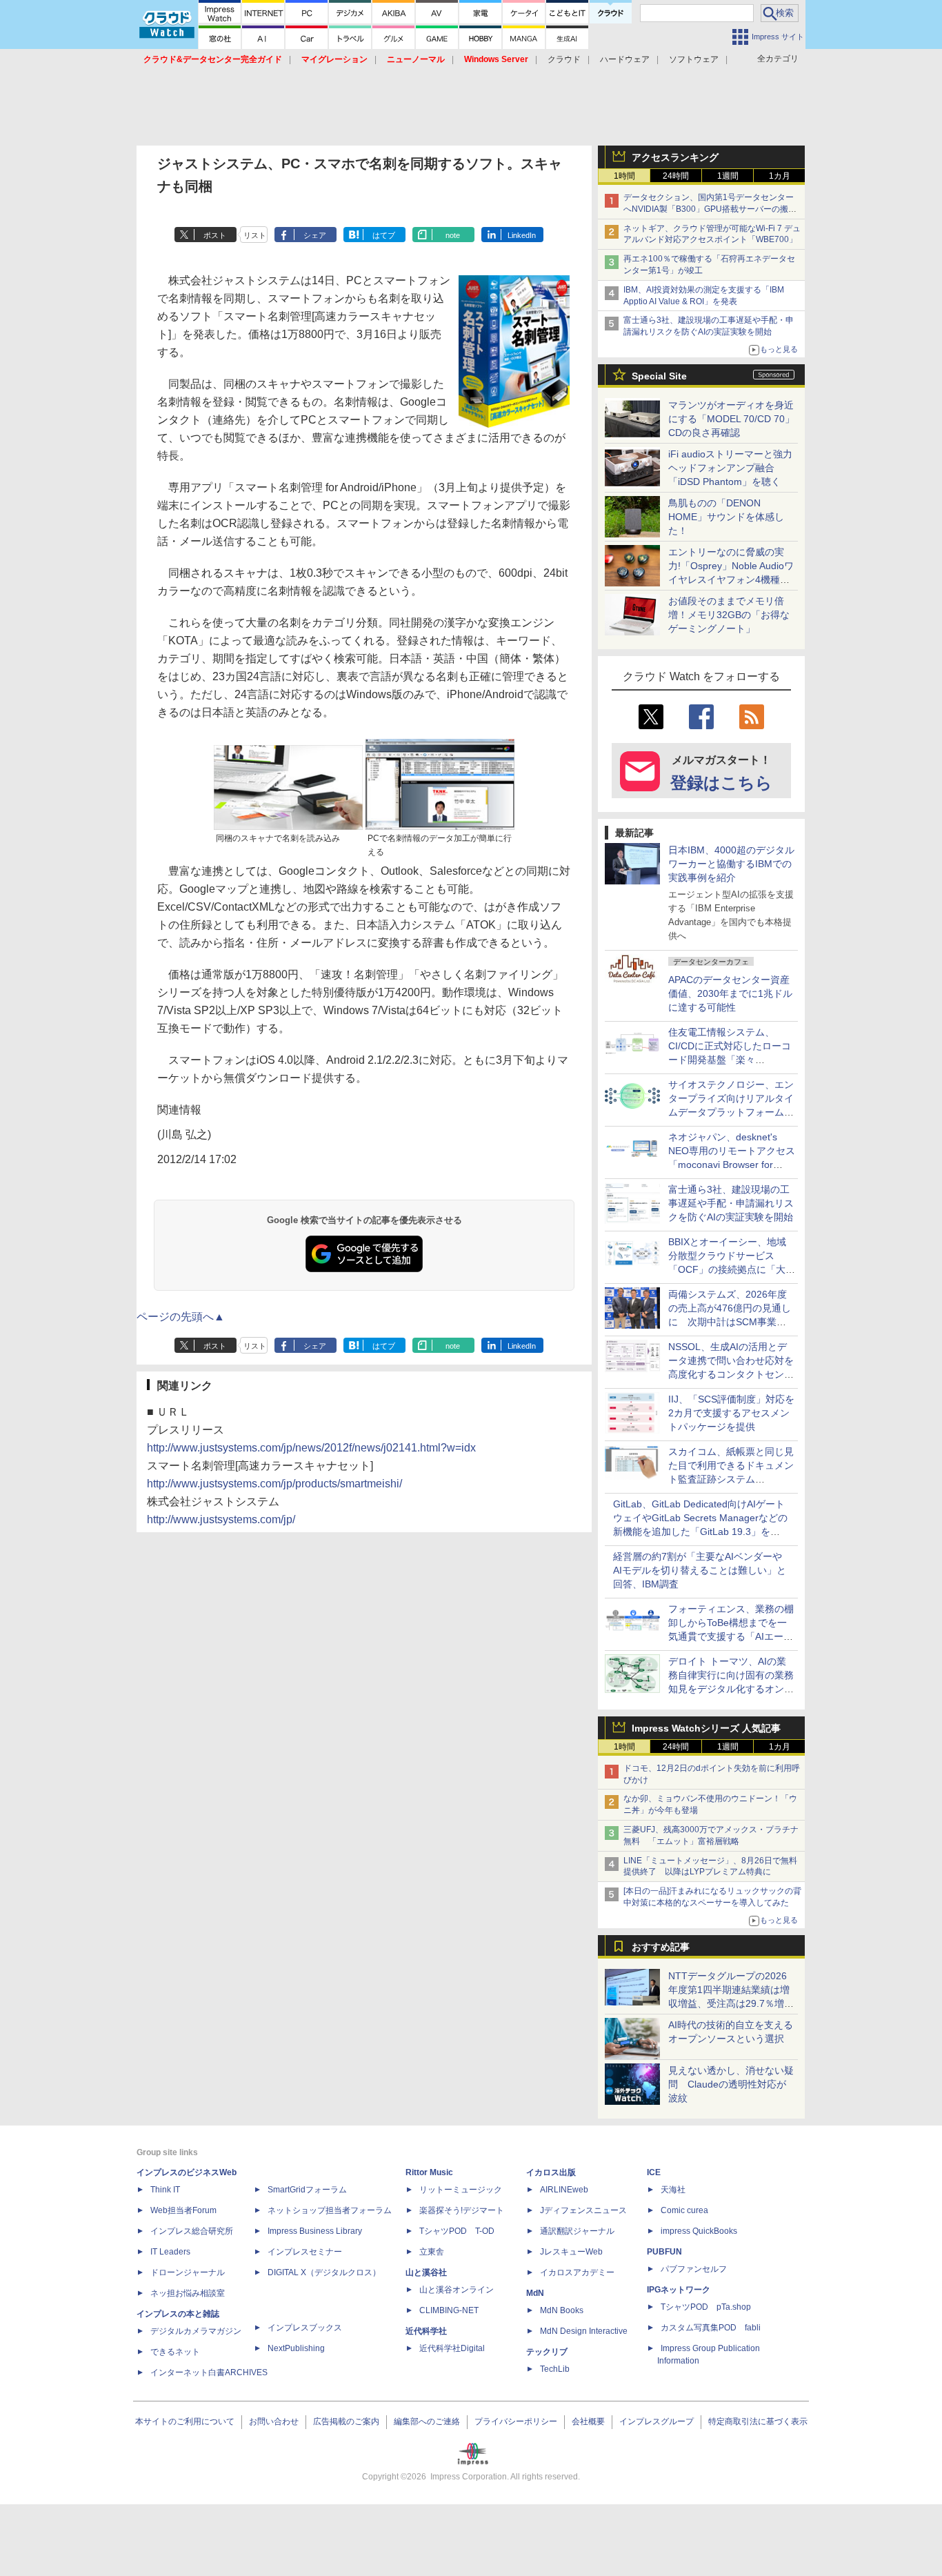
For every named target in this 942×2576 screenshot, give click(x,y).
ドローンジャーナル (188, 2272)
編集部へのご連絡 (427, 2421)
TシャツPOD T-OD (457, 2231)
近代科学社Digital (452, 2348)
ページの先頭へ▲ (181, 1317)
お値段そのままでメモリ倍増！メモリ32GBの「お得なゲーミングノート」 (729, 615)
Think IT (165, 2190)
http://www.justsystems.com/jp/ (221, 1519)
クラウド (564, 59)
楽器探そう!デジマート (462, 2210)
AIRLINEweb (564, 2190)
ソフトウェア (694, 59)
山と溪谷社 (426, 2272)
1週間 (728, 176)
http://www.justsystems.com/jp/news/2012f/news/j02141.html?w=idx (311, 1448)
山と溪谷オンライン (457, 2290)
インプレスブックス (305, 2328)
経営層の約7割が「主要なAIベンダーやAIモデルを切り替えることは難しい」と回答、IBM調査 (700, 1570)
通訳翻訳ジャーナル (577, 2231)
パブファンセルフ (694, 2269)
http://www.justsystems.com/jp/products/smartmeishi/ (274, 1484)
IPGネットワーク (679, 2290)
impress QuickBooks (699, 2231)
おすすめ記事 (661, 1947)
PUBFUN (664, 2252)
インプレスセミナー (305, 2252)
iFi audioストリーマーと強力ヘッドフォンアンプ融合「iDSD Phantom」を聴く (730, 468)
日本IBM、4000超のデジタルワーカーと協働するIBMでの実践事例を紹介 (731, 864)
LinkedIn (522, 235)
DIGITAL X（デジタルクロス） (324, 2272)
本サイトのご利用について (185, 2421)
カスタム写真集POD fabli (711, 2328)
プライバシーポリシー (516, 2421)
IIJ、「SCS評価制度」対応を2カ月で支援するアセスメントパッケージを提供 (731, 1413)
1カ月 (780, 176)
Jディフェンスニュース (583, 2210)
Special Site (659, 376)
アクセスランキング (675, 157)
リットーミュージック (461, 2190)
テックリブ (547, 2352)
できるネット (175, 2352)
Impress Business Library (315, 2231)
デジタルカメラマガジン (196, 2331)
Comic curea (684, 2210)
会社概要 (588, 2421)
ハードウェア (625, 59)
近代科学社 (426, 2331)
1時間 (624, 176)
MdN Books (562, 2310)
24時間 (676, 176)
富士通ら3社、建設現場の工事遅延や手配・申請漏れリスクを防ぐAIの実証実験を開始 (731, 1203)
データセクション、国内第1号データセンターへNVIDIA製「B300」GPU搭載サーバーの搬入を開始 (710, 209)
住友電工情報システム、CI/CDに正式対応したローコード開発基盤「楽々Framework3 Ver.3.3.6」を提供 (731, 1060)
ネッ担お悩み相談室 (188, 2293)
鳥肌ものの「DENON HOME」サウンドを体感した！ (726, 517)
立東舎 (432, 2252)
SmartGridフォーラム (307, 2190)
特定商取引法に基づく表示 (758, 2421)
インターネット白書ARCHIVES (209, 2372)
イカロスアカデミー (577, 2272)
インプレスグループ (657, 2421)
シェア (315, 235)
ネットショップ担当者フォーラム (330, 2210)
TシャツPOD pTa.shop (706, 2307)
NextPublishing (296, 2348)
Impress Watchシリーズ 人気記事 (706, 1728)
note (453, 235)
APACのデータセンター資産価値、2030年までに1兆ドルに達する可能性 (730, 993)
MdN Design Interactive (584, 2331)
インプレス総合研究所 (192, 2231)
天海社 (673, 2190)
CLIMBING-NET (449, 2310)
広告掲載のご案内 (346, 2421)
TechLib (555, 2369)
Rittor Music (429, 2172)
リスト (255, 235)
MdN (535, 2293)
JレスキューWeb (571, 2252)
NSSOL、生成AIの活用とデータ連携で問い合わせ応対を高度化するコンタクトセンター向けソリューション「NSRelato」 (731, 1374)
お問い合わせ (274, 2421)
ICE (654, 2172)
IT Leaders (170, 2252)
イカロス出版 (551, 2172)
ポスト (215, 235)
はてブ (384, 235)
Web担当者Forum (183, 2210)
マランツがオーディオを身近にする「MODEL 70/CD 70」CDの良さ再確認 (731, 419)
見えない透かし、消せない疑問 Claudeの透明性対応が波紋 (731, 2084)
